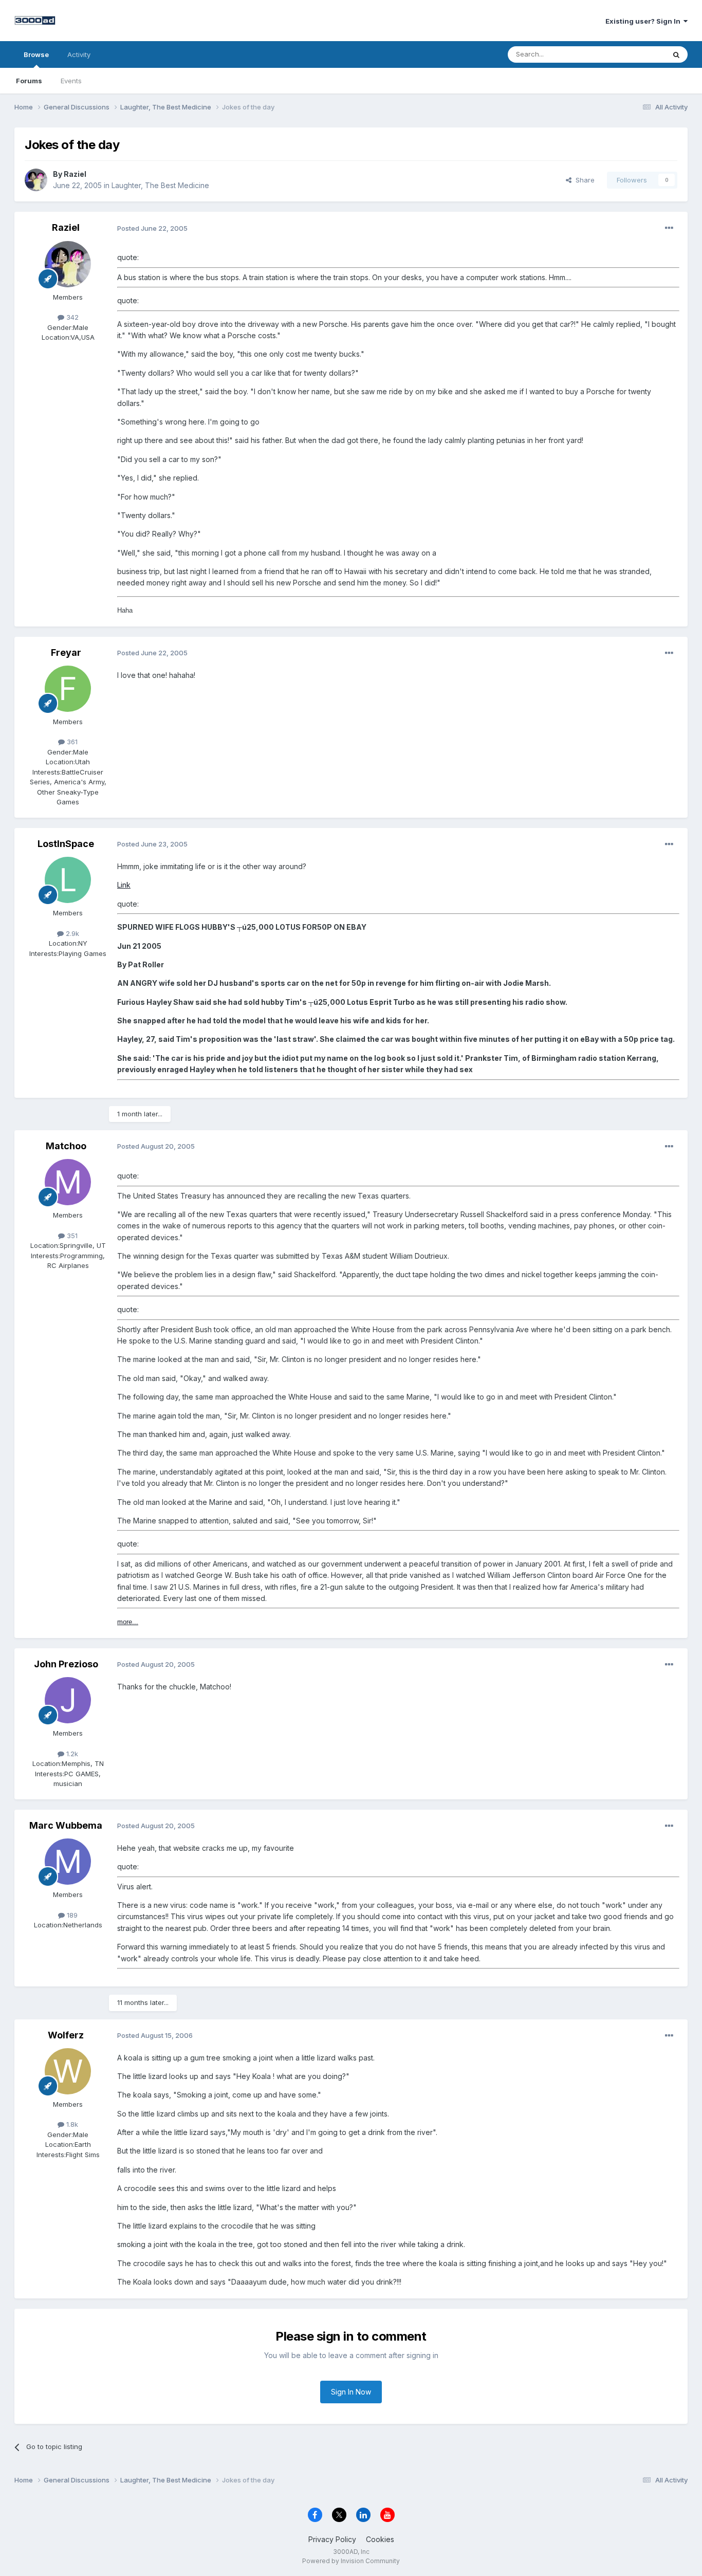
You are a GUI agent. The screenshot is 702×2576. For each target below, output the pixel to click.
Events (71, 81)
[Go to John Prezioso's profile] (68, 1700)
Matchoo (66, 1146)
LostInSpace (66, 844)
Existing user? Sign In (644, 21)
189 (71, 1915)
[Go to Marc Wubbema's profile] (68, 1862)
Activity (79, 54)
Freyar (66, 652)
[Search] (676, 54)
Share (583, 180)
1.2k (71, 1754)
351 (71, 1236)
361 (71, 742)
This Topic (635, 54)
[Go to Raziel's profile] (36, 180)
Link (124, 885)
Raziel (75, 174)
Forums (29, 81)
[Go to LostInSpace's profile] (68, 880)
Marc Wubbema (66, 1825)
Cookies (380, 2539)
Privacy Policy (332, 2539)
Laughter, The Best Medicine (160, 185)
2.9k (71, 933)
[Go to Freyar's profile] (68, 689)
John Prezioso (66, 1664)
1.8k (71, 2124)
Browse (36, 54)
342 (71, 317)
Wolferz (66, 2035)
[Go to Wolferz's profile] (68, 2071)
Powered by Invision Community (351, 2561)
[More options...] (669, 228)
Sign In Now (351, 2392)
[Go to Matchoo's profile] (68, 1182)
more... (128, 1622)
